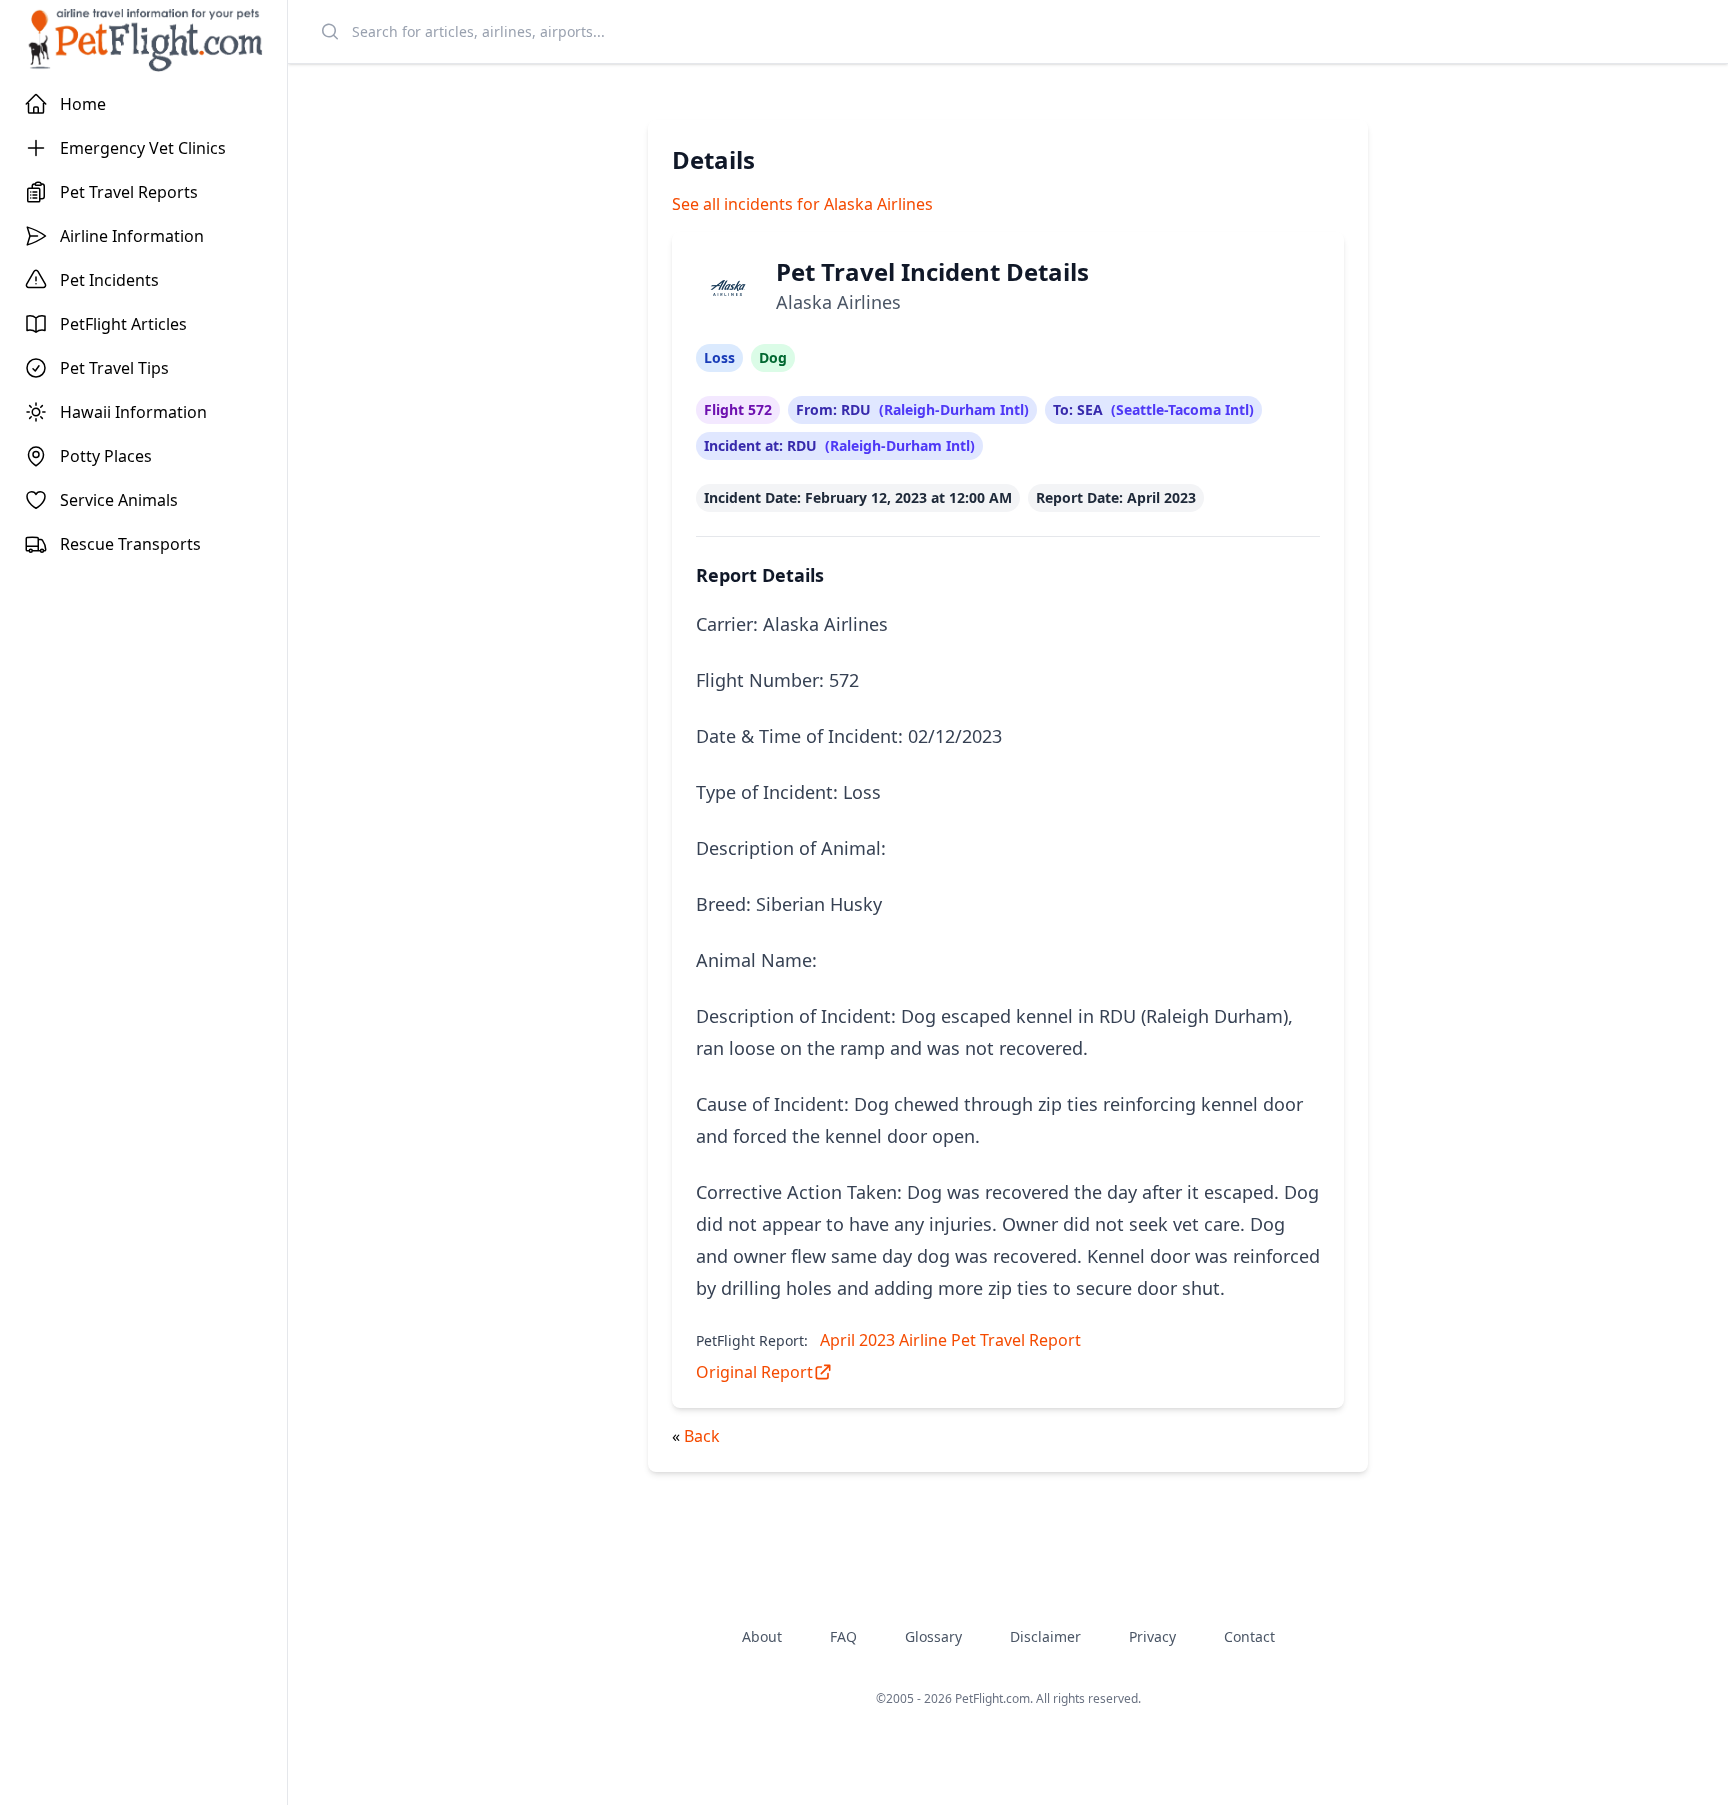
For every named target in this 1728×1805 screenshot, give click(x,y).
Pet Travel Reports (129, 192)
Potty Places (106, 456)
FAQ (843, 1636)
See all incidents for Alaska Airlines (802, 204)
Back (702, 1436)
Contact (1249, 1636)
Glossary (933, 1636)
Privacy (1152, 1636)
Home (83, 104)
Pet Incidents (109, 280)
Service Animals (119, 500)
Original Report (754, 1372)
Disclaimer (1045, 1636)
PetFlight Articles (123, 324)
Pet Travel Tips (114, 368)
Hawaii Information (133, 412)
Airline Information (132, 236)
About (762, 1636)
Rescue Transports (130, 544)
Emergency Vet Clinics (143, 148)
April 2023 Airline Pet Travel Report (950, 1340)
